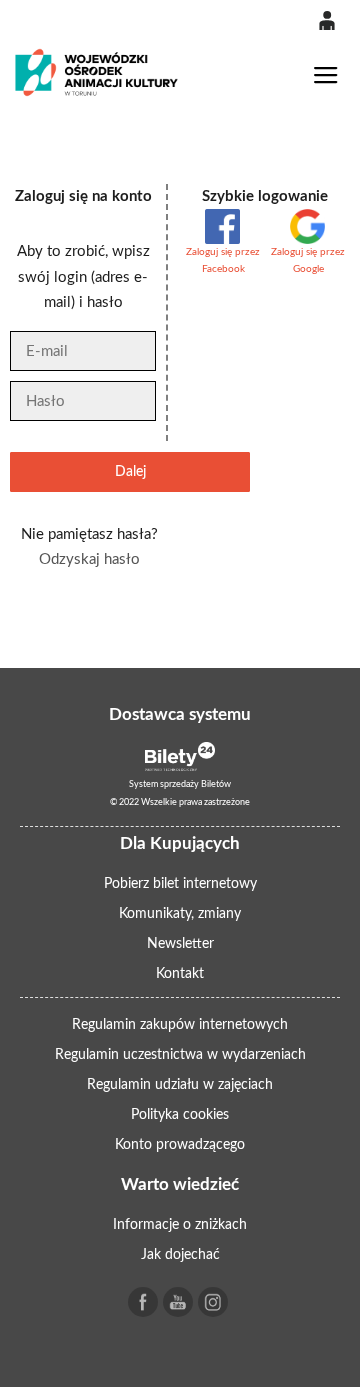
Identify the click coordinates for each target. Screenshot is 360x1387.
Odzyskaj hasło (89, 559)
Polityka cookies (180, 1115)
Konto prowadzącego (180, 1145)
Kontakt (180, 974)
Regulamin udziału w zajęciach (180, 1085)
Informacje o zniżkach (180, 1225)
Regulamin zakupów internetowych (180, 1025)
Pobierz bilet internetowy (180, 884)
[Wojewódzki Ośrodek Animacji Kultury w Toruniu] (97, 72)
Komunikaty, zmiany (180, 914)
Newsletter (180, 944)
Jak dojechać (180, 1255)
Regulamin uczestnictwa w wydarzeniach (180, 1055)
